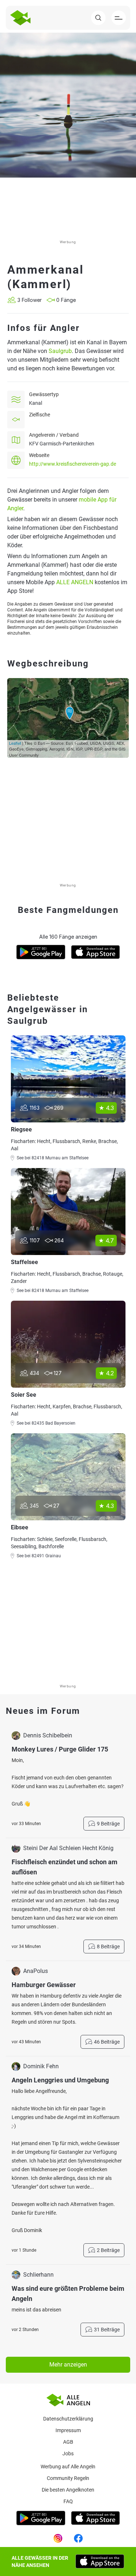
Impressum (68, 2430)
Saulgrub (60, 351)
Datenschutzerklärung (68, 2419)
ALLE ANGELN (75, 582)
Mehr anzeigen (68, 2365)
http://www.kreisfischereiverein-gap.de (73, 464)
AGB (68, 2442)
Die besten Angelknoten (68, 2490)
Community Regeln (68, 2478)
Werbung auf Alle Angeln (68, 2467)
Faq (68, 2501)
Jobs (68, 2454)
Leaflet (15, 743)
